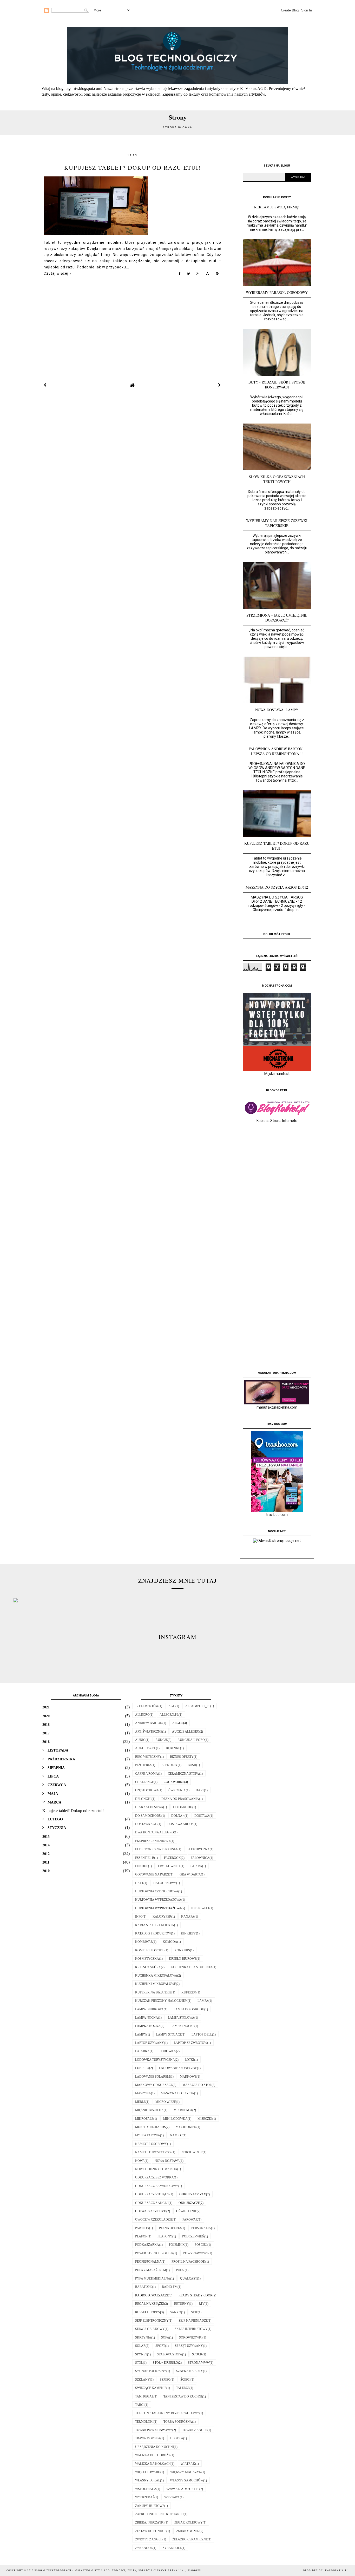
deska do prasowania (180, 1799)
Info (139, 1917)
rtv (202, 2304)
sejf (194, 2312)
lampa (203, 2001)
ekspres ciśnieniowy (153, 1841)
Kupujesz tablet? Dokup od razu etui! (132, 167)
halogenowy (165, 1883)
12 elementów (147, 1706)
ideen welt (200, 1908)
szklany (143, 2380)
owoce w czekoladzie (154, 2220)
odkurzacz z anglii (152, 2203)
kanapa (188, 1917)
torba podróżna (178, 2422)
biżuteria (143, 1765)
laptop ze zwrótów (190, 2043)
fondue (142, 1866)
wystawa (172, 2497)
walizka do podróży (153, 2455)
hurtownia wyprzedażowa (158, 1908)
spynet (141, 2354)
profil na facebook (188, 2262)
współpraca (146, 2489)
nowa (140, 2161)
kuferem (189, 1992)
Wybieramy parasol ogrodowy (277, 292)
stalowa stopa (170, 2354)
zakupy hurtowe (150, 2506)
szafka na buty (190, 2371)
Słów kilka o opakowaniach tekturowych (277, 479)
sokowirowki (191, 2337)
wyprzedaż (145, 2497)
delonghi (143, 1799)
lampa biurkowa (149, 2009)
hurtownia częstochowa (157, 1891)
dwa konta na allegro (155, 1832)
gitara (196, 1866)
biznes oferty (182, 1757)
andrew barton (149, 1723)
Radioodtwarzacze (152, 2295)
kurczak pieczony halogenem (161, 2001)
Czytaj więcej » (58, 273)
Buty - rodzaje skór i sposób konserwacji (277, 385)
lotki (189, 2060)
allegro (142, 1715)
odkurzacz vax (193, 2194)
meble (140, 2102)
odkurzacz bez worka (155, 2177)
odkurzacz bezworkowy (157, 2186)
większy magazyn (186, 2472)
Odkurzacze (189, 2203)
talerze (183, 2388)
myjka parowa (148, 2135)
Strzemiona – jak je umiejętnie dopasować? (277, 618)
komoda (170, 1942)
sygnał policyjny (151, 2371)
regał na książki (150, 2304)
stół (139, 2363)
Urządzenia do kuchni (155, 2447)
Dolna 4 (178, 1816)
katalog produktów (153, 1933)
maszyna (143, 2093)
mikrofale (144, 2119)
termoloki (144, 2422)
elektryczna (199, 1849)
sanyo (176, 2312)
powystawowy (196, 2253)
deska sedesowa (149, 1807)
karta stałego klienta (155, 1925)
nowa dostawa (167, 2161)
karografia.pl (337, 2570)
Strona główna (177, 127)
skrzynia (143, 2337)
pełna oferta (170, 2228)
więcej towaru (148, 2472)
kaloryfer (162, 1917)
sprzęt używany (189, 2346)
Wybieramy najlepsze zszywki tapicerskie (277, 523)
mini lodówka (175, 2119)
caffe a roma (147, 1774)
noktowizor (192, 2152)
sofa (165, 2337)
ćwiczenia (177, 1790)
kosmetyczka (147, 1959)
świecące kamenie (151, 2388)
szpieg (165, 2380)
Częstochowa (147, 1790)
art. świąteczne (149, 1732)
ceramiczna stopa (183, 1774)
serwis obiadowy (150, 2329)
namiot (176, 2135)
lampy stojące (169, 2035)
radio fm (170, 2287)
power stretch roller (154, 2253)
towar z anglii (195, 2430)
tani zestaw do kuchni (183, 2396)
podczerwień (193, 2236)
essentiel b (145, 1858)
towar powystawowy (154, 2430)
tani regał (144, 2396)
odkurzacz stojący (152, 2194)
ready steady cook (196, 2295)
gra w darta (190, 1874)
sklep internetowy (191, 2329)
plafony (165, 2236)
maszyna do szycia (177, 2093)
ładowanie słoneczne (178, 2068)
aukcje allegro (191, 1740)
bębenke (173, 1748)
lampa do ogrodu (189, 2009)
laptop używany (150, 2043)
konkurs (182, 1950)
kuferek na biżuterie (153, 1992)
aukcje (162, 1740)
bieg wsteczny (148, 1757)
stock (197, 2354)
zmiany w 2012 (188, 2531)
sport (160, 2346)
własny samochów (187, 2480)
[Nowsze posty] (45, 385)
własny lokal (148, 2480)
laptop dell (202, 2035)
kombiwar (144, 1942)
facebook (172, 1858)
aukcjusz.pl (146, 1748)
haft (139, 1883)
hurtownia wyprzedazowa (158, 1900)
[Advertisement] (132, 327)
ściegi (185, 2380)
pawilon (142, 2228)
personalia (201, 2228)
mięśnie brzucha (149, 2110)
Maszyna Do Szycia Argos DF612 (277, 887)
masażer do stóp (197, 2085)
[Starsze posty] (220, 385)
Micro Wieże (166, 2102)
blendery (170, 1765)
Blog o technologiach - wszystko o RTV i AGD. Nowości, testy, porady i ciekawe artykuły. (110, 2570)
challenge (144, 1782)
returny (182, 2304)
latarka (142, 2051)
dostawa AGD (146, 1824)
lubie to (142, 2068)
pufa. (180, 2270)
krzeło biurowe (183, 1959)
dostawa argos (180, 1824)
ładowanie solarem (153, 2077)
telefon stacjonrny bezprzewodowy (167, 2413)
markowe (188, 2077)
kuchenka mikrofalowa (156, 1976)
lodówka (168, 2051)
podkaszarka (147, 2245)
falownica (200, 1858)
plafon (141, 2236)
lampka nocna (148, 2026)
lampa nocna (147, 2018)
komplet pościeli (150, 1950)
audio (140, 1740)
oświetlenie (186, 2211)
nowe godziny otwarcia (156, 2169)
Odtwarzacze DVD (151, 2211)
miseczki (205, 2119)
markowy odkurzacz (154, 2085)
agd (172, 1706)
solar (140, 2346)
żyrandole (172, 2548)
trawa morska (148, 2438)
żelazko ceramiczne (190, 2539)
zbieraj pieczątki (150, 2522)
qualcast (189, 2278)
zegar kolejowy (189, 2522)
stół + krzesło (165, 2363)
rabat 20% (144, 2287)
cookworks (174, 1782)
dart (200, 1790)
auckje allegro (186, 1732)
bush (192, 1765)
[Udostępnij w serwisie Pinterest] (217, 275)
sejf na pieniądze (193, 2321)
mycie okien (186, 2127)
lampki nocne (182, 2026)
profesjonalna (148, 2262)
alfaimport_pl (198, 1706)
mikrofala (183, 2110)
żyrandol (144, 2548)
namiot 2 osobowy (151, 2144)
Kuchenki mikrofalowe (156, 1984)
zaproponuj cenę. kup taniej (159, 2514)
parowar (190, 2220)
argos (178, 1723)
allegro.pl (169, 1715)
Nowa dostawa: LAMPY (277, 710)
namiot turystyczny (153, 2152)
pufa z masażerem (151, 2270)
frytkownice (169, 1866)
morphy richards (150, 2127)
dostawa (202, 1816)
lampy (141, 2035)
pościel (201, 2245)
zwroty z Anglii (149, 2539)
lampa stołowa (181, 2018)
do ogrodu (183, 1807)
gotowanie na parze (152, 1874)
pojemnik (177, 2245)
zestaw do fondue (151, 2531)
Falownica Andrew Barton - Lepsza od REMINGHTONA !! (277, 751)
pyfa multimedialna (153, 2278)
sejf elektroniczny (152, 2321)
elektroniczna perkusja (156, 1849)
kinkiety (188, 1933)
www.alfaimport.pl (183, 2489)
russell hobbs (148, 2312)
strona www (199, 2363)
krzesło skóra (148, 1967)
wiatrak (188, 2464)
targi (140, 2405)
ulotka (177, 2438)
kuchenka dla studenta (192, 1967)
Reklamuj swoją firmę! (277, 207)
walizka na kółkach (153, 2464)
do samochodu (148, 1816)
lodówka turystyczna (155, 2060)
